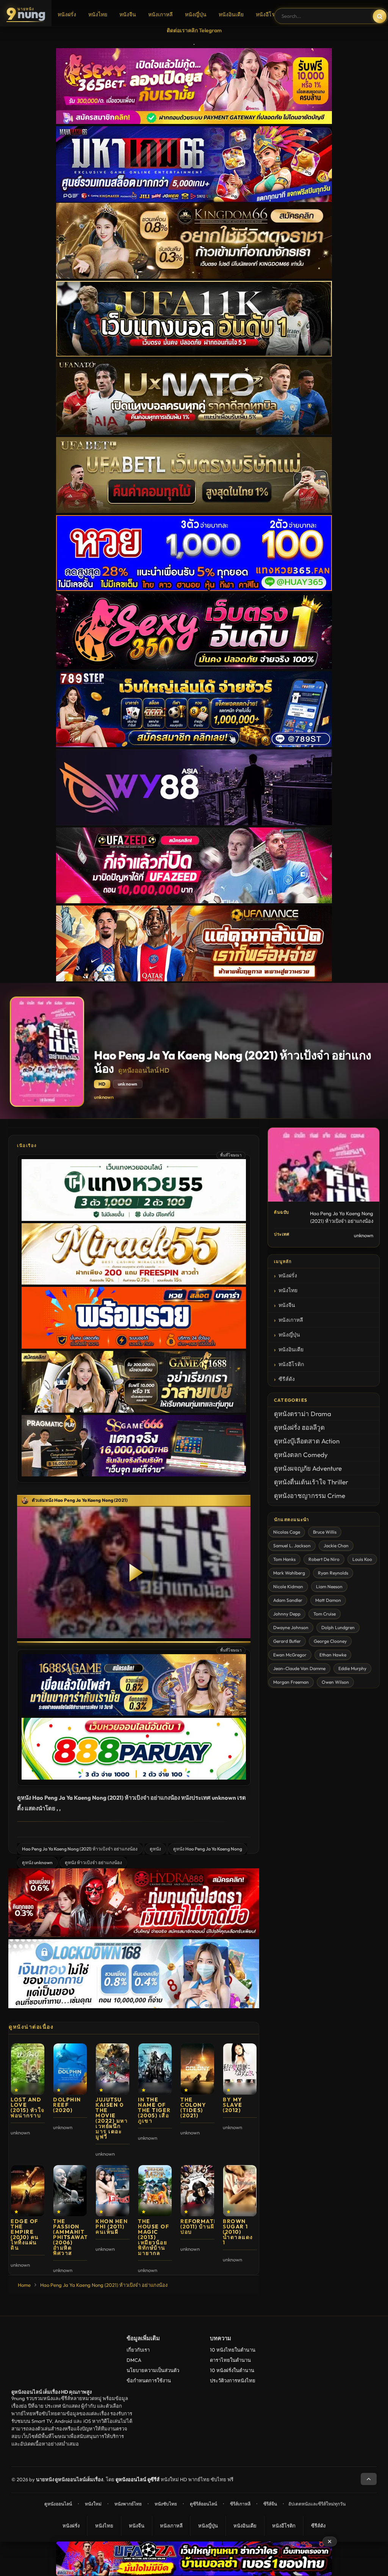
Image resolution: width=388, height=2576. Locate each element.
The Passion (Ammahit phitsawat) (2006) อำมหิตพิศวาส (72, 2237)
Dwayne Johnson (291, 1627)
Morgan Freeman (291, 1682)
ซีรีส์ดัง (287, 1379)
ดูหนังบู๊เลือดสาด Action (307, 1441)
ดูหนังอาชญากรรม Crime (310, 1496)
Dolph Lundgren (338, 1627)
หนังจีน (128, 14)
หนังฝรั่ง (67, 14)
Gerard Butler (287, 1641)
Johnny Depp (287, 1614)
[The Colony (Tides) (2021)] (197, 2069)
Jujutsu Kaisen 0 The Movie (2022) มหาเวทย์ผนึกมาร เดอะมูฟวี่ (112, 2118)
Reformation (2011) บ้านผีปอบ (203, 2227)
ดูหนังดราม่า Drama (303, 1414)
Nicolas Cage (287, 1532)
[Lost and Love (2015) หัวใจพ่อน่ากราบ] (28, 2069)
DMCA (134, 2360)
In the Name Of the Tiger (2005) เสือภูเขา (154, 2110)
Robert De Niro (324, 1559)
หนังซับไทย (166, 2504)
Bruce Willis (325, 1532)
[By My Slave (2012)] (240, 2069)
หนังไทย (98, 14)
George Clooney (330, 1641)
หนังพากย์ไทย (128, 2504)
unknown (104, 1097)
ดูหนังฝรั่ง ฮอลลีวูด (299, 1427)
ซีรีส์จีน (270, 2504)
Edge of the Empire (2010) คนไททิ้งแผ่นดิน (25, 2234)
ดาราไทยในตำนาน (230, 2360)
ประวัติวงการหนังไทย (233, 2380)
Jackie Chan (336, 1546)
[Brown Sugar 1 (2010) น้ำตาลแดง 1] (240, 2191)
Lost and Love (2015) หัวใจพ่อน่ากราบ (28, 2107)
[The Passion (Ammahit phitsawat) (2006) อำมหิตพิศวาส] (70, 2191)
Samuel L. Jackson (292, 1546)
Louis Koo (362, 1559)
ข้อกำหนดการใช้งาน (149, 2380)
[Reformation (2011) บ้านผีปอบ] (197, 2191)
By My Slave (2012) (233, 2105)
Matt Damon (328, 1600)
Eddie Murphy (352, 1668)
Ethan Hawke (333, 1655)
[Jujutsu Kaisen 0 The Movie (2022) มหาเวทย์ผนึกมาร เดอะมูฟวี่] (113, 2069)
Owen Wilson (335, 1682)
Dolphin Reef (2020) (67, 2105)
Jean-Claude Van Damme (299, 1668)
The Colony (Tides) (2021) (193, 2107)
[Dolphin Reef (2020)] (70, 2069)
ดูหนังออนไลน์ (58, 2504)
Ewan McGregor (290, 1655)
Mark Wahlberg (289, 1573)
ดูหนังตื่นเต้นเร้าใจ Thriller (311, 1482)
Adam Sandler (288, 1600)
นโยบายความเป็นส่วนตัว (153, 2370)
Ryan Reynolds (333, 1573)
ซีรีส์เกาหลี (240, 2504)
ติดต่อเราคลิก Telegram (194, 30)
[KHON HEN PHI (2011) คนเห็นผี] (113, 2191)
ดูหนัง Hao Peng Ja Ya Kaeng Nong (208, 1849)
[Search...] (380, 16)
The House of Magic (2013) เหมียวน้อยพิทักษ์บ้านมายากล (153, 2237)
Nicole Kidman (288, 1586)
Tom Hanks (284, 1559)
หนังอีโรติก (268, 14)
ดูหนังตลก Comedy (301, 1455)
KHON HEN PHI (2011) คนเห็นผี (112, 2227)
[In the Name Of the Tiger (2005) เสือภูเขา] (155, 2069)
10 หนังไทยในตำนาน (233, 2350)
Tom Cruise (325, 1614)
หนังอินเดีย (231, 14)
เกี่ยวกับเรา (138, 2350)
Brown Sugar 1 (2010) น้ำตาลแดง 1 (238, 2232)
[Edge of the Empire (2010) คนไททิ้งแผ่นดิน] (28, 2191)
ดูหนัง (155, 1849)
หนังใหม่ (93, 2504)
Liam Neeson (329, 1586)
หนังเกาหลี (160, 14)
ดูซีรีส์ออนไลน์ (203, 2504)
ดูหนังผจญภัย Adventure (308, 1468)
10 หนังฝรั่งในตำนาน (232, 2370)
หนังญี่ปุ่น (196, 14)
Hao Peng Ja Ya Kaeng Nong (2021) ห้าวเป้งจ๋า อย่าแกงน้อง (80, 1849)
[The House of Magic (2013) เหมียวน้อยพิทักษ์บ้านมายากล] (155, 2191)
